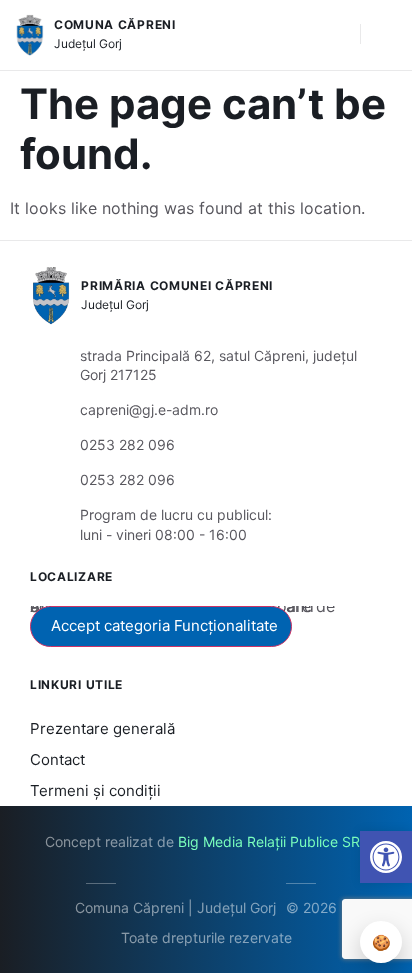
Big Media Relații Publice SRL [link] (273, 841)
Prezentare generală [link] (102, 728)
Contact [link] (57, 759)
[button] (335, 35)
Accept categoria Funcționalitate (164, 625)
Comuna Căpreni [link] (115, 24)
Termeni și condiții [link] (95, 790)
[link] (386, 857)
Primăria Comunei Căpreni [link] (177, 285)
